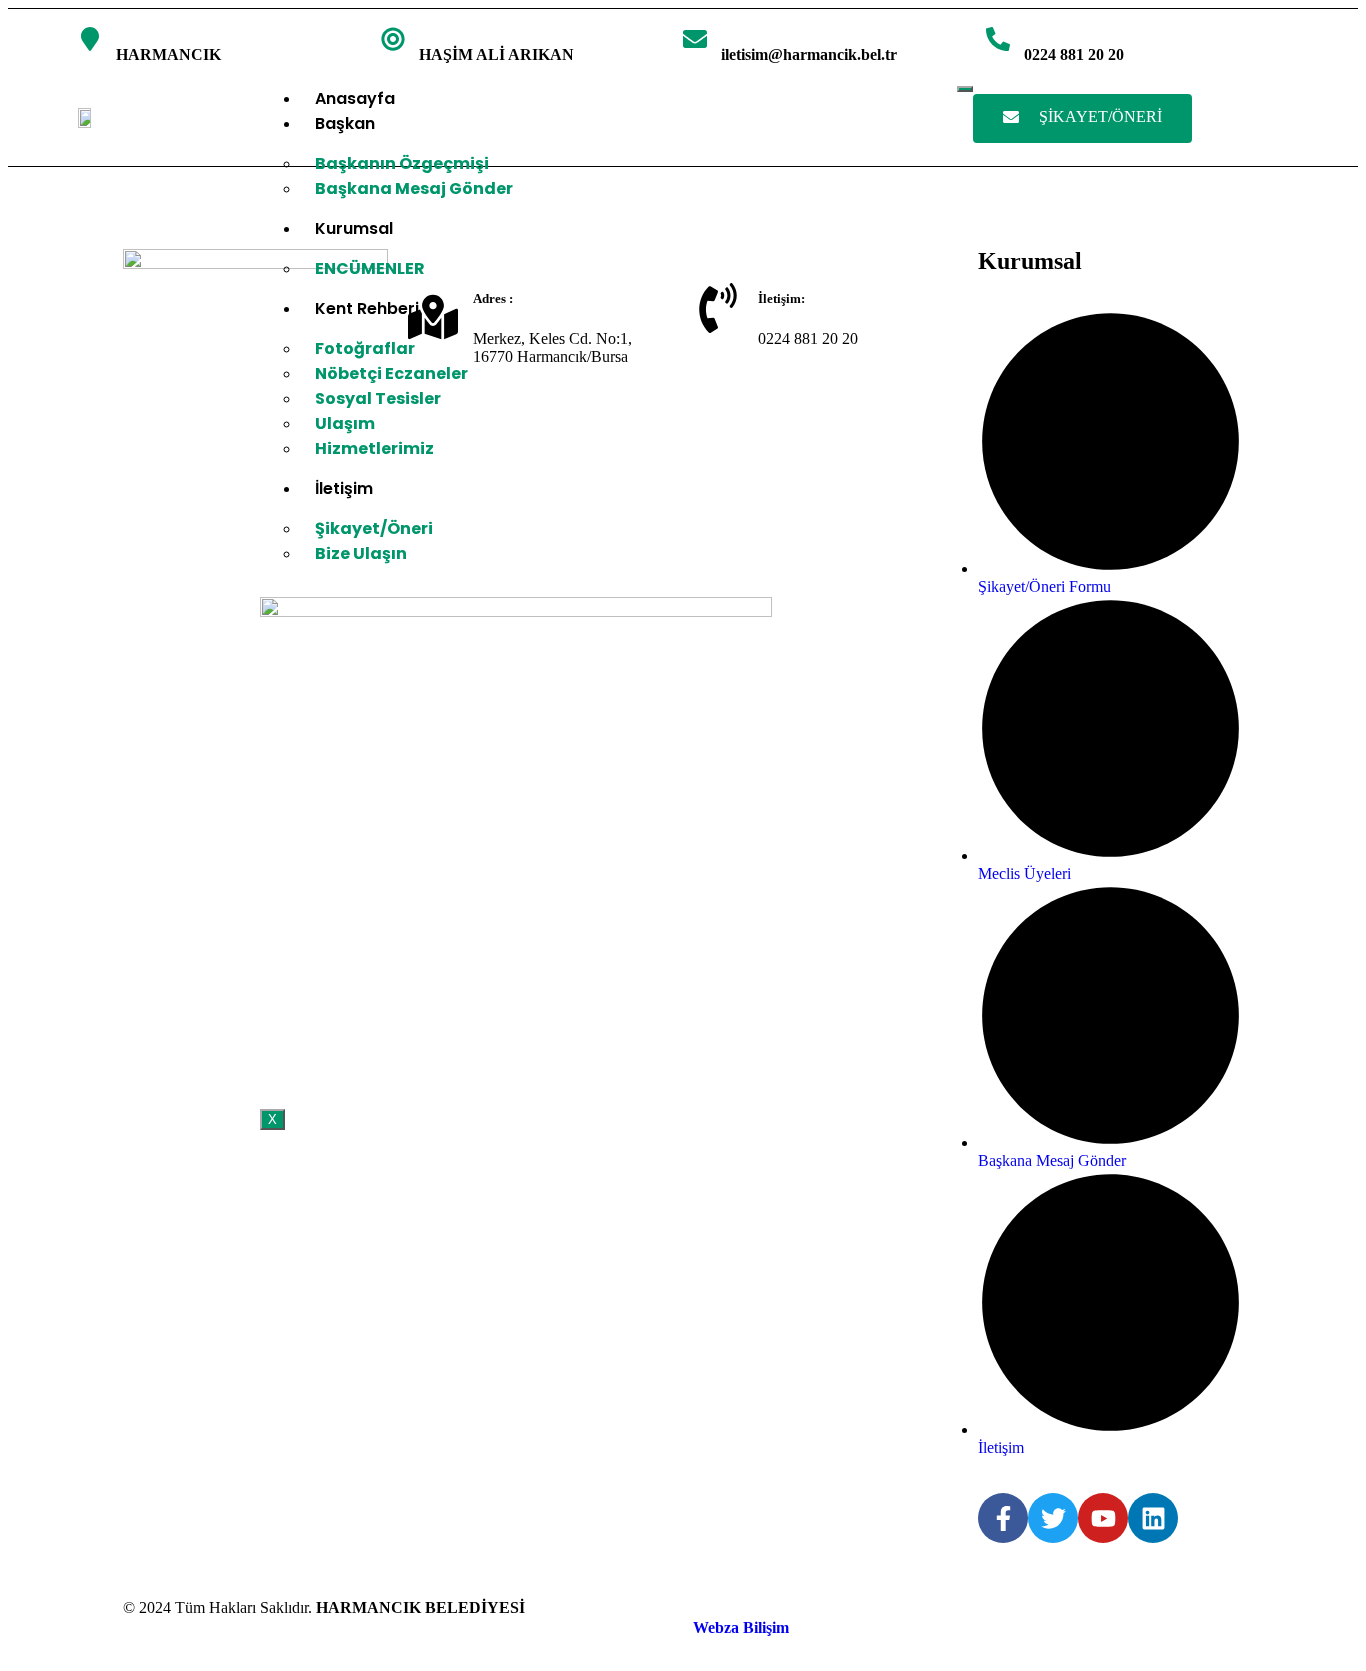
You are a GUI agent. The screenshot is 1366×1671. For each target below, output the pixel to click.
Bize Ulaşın (361, 553)
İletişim (344, 488)
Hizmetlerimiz (374, 448)
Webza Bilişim (741, 1627)
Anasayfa (355, 98)
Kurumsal (354, 228)
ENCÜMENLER (370, 268)
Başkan (345, 123)
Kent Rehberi (367, 308)
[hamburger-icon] (965, 89)
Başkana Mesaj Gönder (414, 188)
